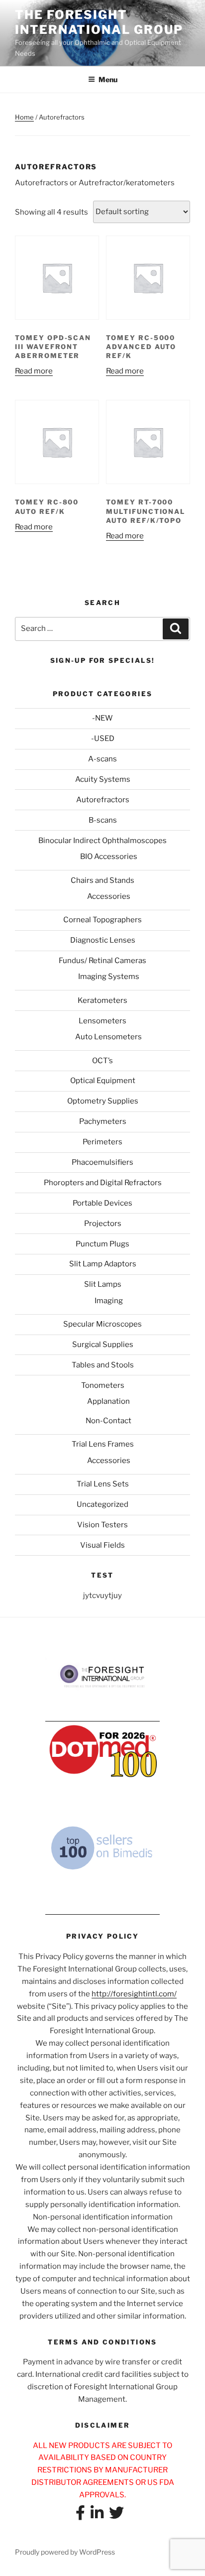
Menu (108, 79)
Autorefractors (103, 800)
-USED (103, 738)
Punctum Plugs (102, 1244)
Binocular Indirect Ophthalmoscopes (102, 841)
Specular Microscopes (102, 1324)
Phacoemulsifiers (102, 1162)
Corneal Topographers (102, 920)
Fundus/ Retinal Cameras (102, 961)
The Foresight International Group (99, 22)
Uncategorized (102, 1504)
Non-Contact (108, 1421)
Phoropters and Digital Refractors (103, 1183)
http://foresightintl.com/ (134, 1994)
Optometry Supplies (103, 1101)
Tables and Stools (103, 1365)
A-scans (102, 759)
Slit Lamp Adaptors (103, 1264)
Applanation (108, 1401)
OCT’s (102, 1061)
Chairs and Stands (102, 880)
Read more (34, 371)
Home (24, 117)
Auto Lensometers (108, 1037)
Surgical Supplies (103, 1345)
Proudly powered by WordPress (65, 2552)
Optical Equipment (103, 1081)
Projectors (103, 1224)
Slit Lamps (103, 1284)
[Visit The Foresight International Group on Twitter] (116, 2516)
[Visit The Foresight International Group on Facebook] (80, 2516)
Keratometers (102, 1000)
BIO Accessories (109, 857)
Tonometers (103, 1385)
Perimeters (102, 1142)
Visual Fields (102, 1545)
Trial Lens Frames (103, 1444)
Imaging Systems (109, 977)
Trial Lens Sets (103, 1484)
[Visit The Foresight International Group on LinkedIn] (97, 2516)
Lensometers (102, 1021)
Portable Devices (102, 1203)
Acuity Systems (103, 779)
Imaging (109, 1301)
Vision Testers (102, 1525)
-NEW (102, 718)
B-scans (103, 820)
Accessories (109, 896)
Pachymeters (103, 1121)
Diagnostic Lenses (103, 940)
